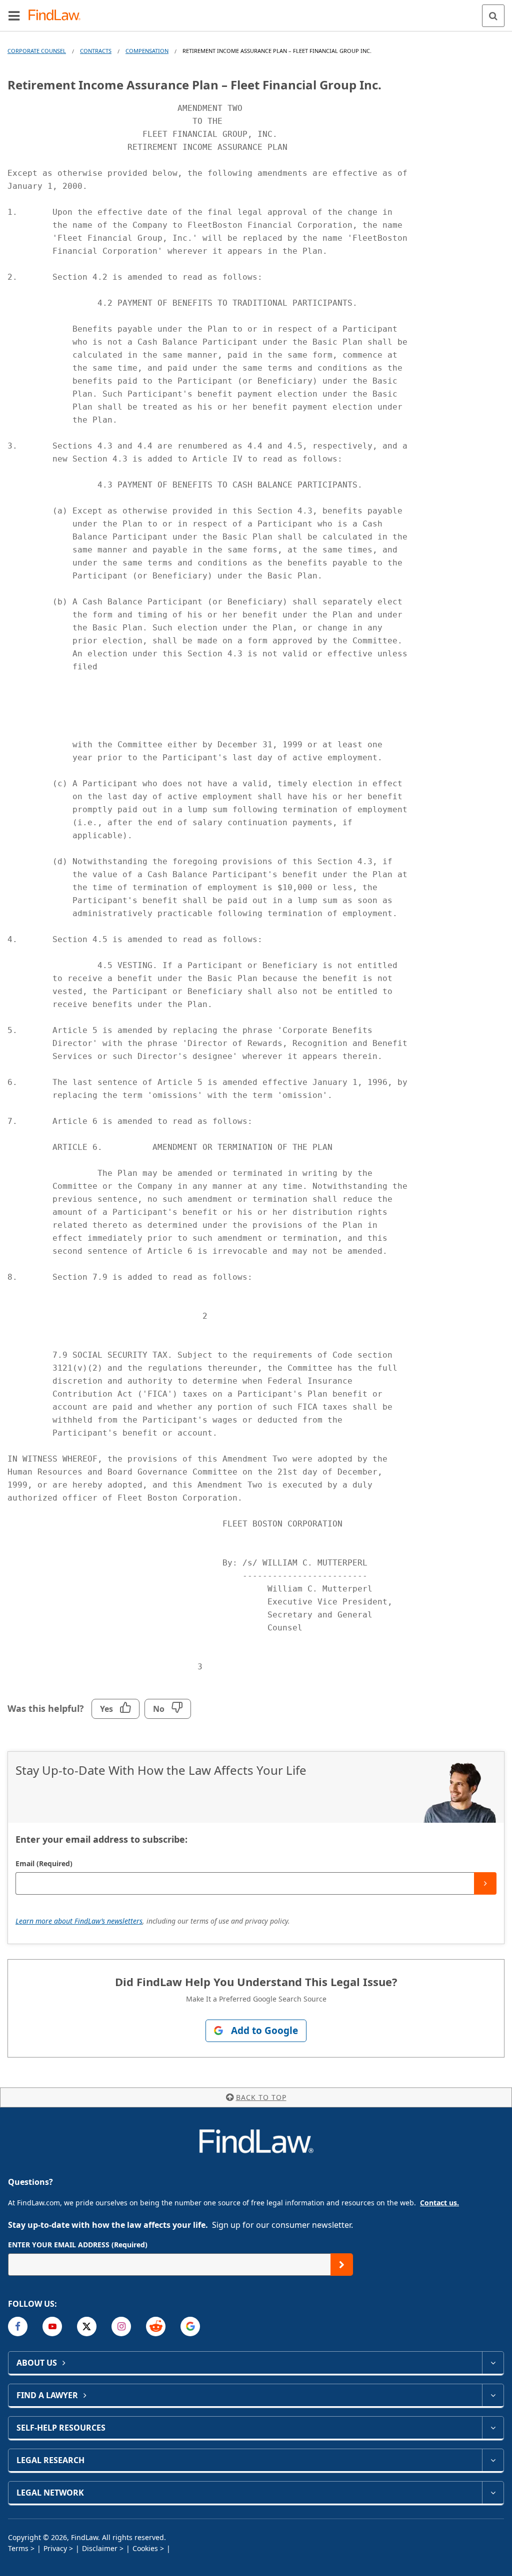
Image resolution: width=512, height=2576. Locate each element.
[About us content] (493, 2363)
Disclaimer (100, 2548)
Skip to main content (256, 11)
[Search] (493, 16)
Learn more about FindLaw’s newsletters (79, 1921)
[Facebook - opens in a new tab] (18, 2326)
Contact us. (439, 2203)
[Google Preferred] (190, 2326)
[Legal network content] (493, 2493)
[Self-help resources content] (493, 2428)
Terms (18, 2548)
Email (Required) (44, 1863)
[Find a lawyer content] (493, 2395)
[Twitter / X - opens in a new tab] (87, 2326)
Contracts (96, 51)
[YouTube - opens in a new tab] (52, 2326)
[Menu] (14, 15)
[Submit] (485, 1883)
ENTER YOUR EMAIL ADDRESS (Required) (78, 2245)
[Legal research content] (493, 2460)
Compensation (147, 51)
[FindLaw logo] (58, 16)
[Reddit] (156, 2326)
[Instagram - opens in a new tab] (121, 2326)
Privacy (55, 2548)
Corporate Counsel (37, 51)
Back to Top (261, 2097)
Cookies (145, 2548)
